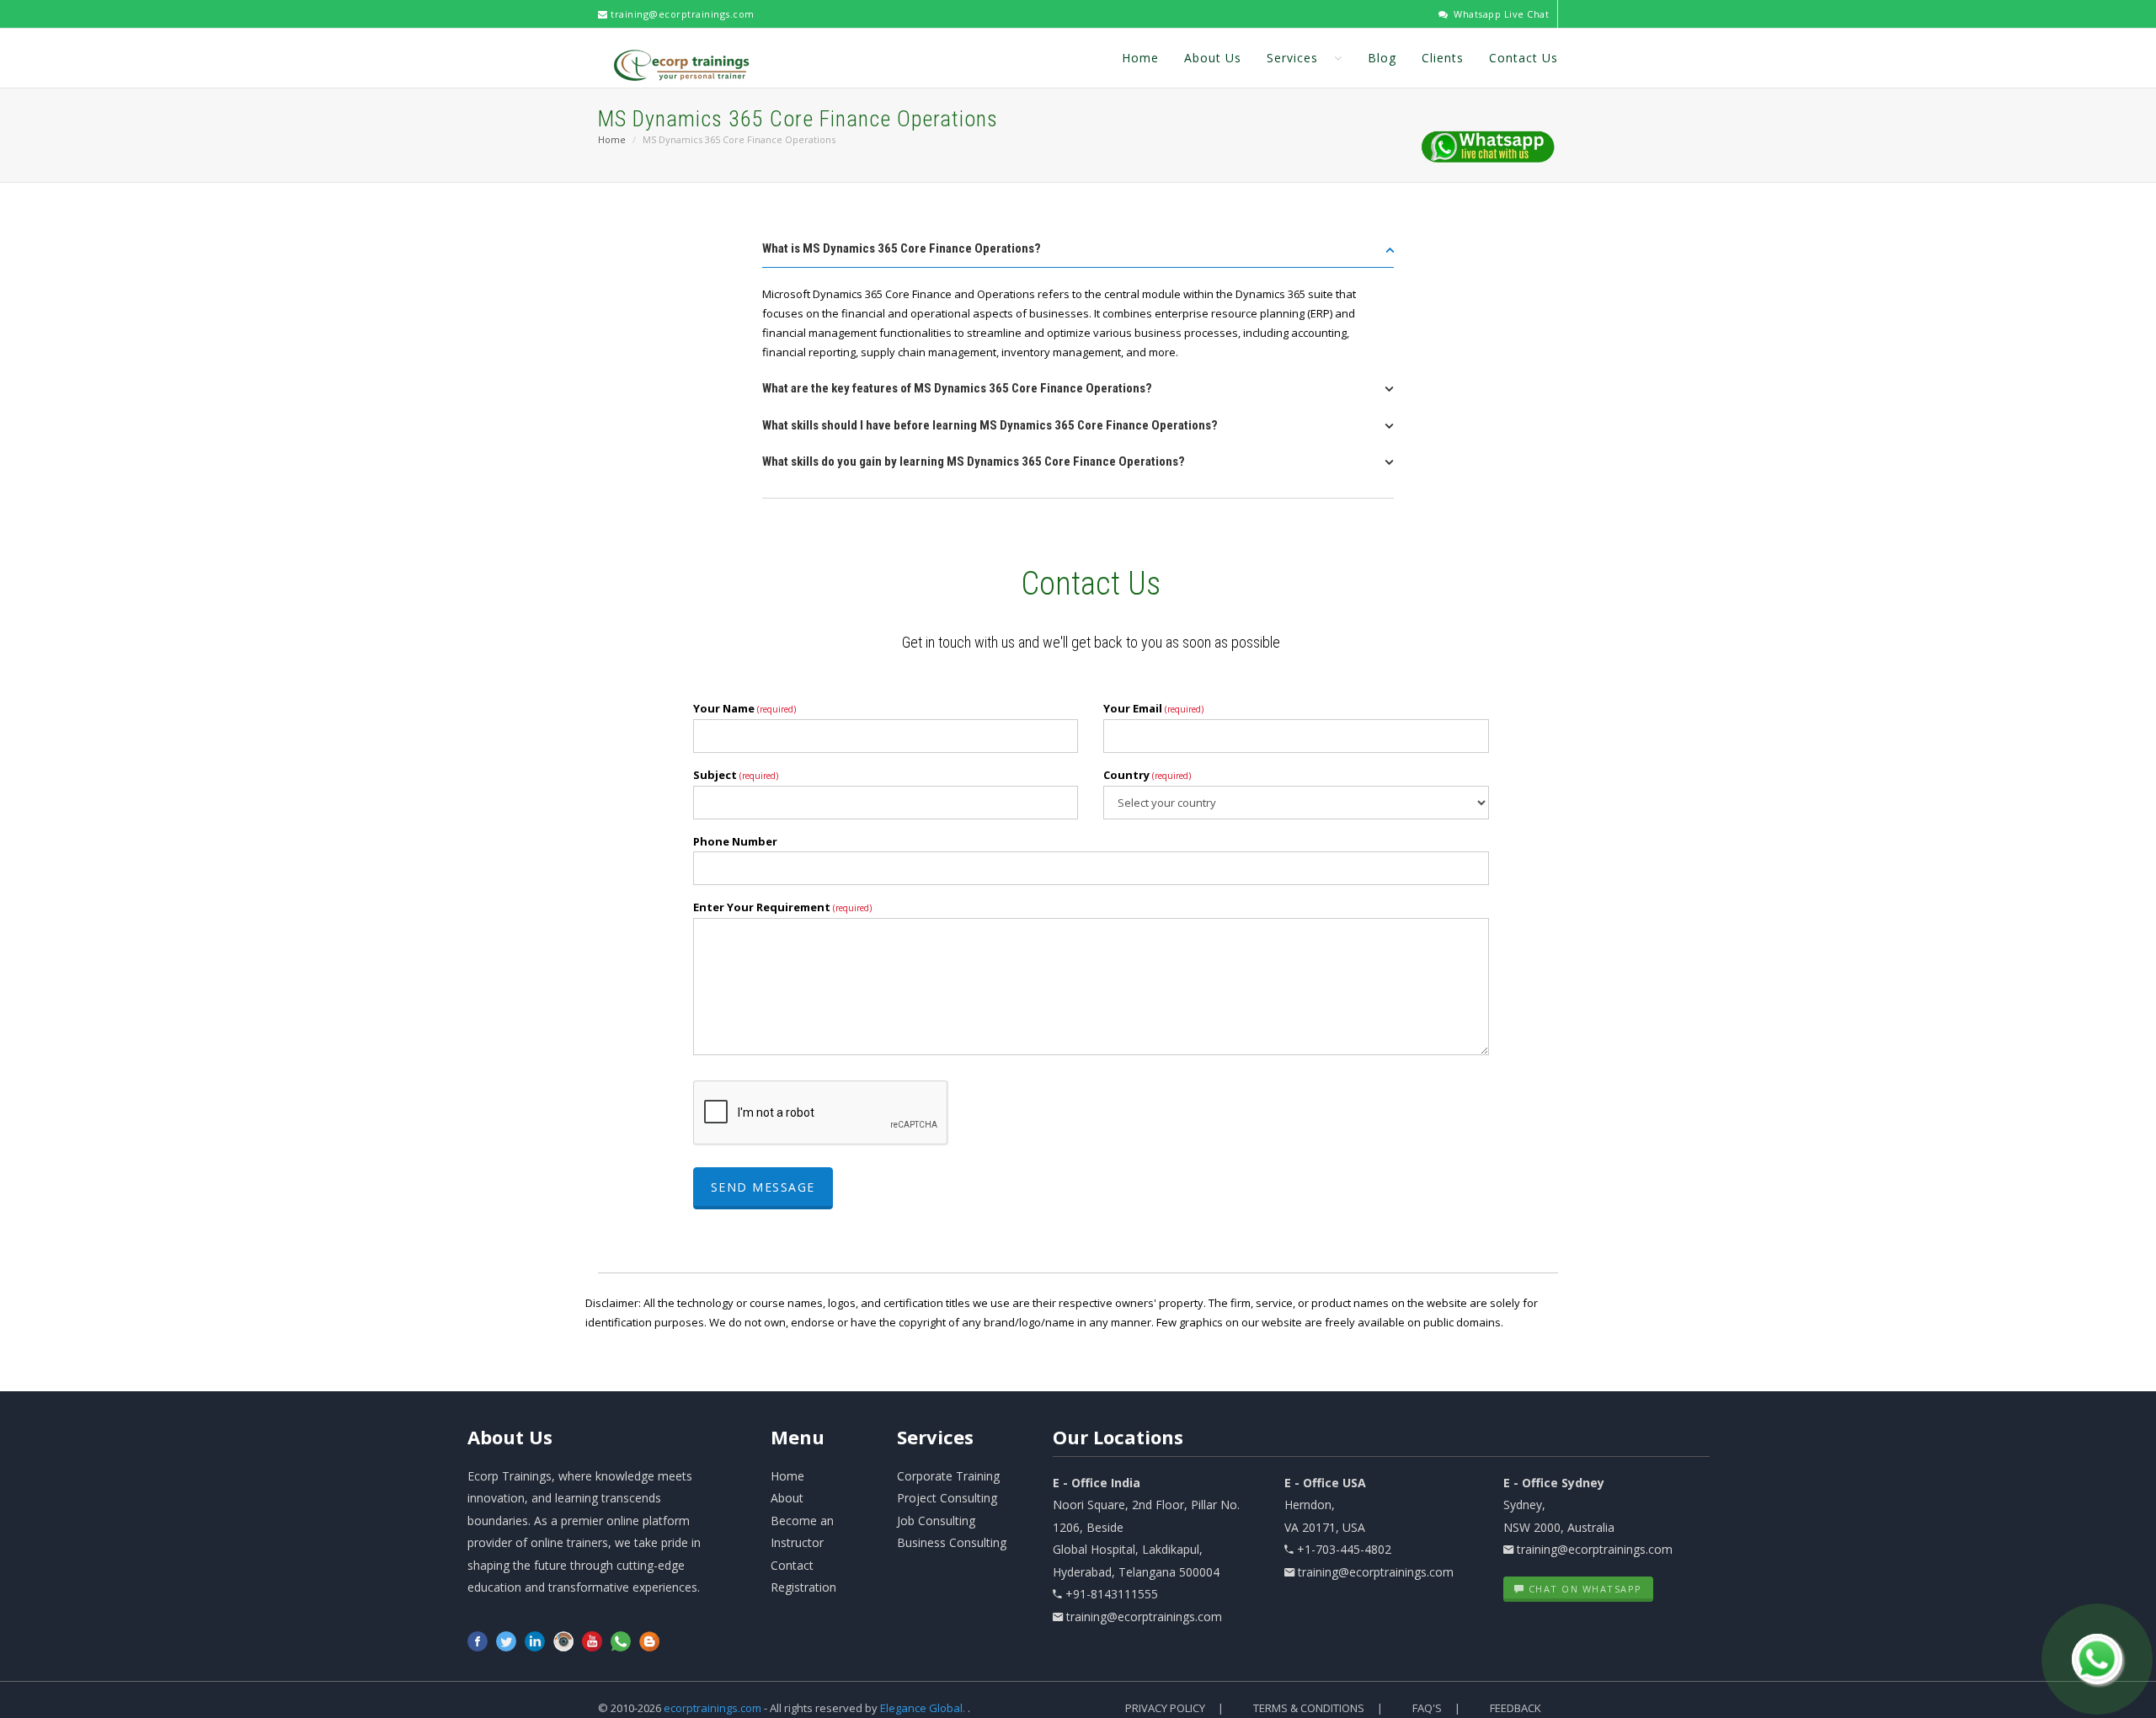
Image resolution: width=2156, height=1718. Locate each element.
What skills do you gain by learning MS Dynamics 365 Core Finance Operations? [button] (974, 462)
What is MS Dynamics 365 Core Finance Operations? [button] (902, 248)
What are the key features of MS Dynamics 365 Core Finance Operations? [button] (957, 388)
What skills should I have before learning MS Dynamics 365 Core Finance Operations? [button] (990, 425)
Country (1147, 775)
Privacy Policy (1165, 1708)
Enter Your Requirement (782, 907)
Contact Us (1524, 58)
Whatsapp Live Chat (1500, 14)
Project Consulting (947, 1498)
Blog (1382, 58)
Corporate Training (948, 1476)
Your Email (1153, 708)
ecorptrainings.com (714, 1708)
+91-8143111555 (1112, 1594)
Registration (803, 1587)
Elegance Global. (923, 1708)
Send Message (763, 1187)
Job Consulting (936, 1521)
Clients (1443, 58)
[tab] (1078, 254)
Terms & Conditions (1309, 1708)
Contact (792, 1565)
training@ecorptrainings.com (681, 14)
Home (1140, 58)
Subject (736, 775)
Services (1294, 58)
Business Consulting (952, 1542)
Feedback (1516, 1708)
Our (1118, 1437)
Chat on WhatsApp (1583, 1589)
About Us (1213, 58)
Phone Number (735, 841)
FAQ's (1427, 1708)
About (510, 1437)
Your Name (744, 708)
